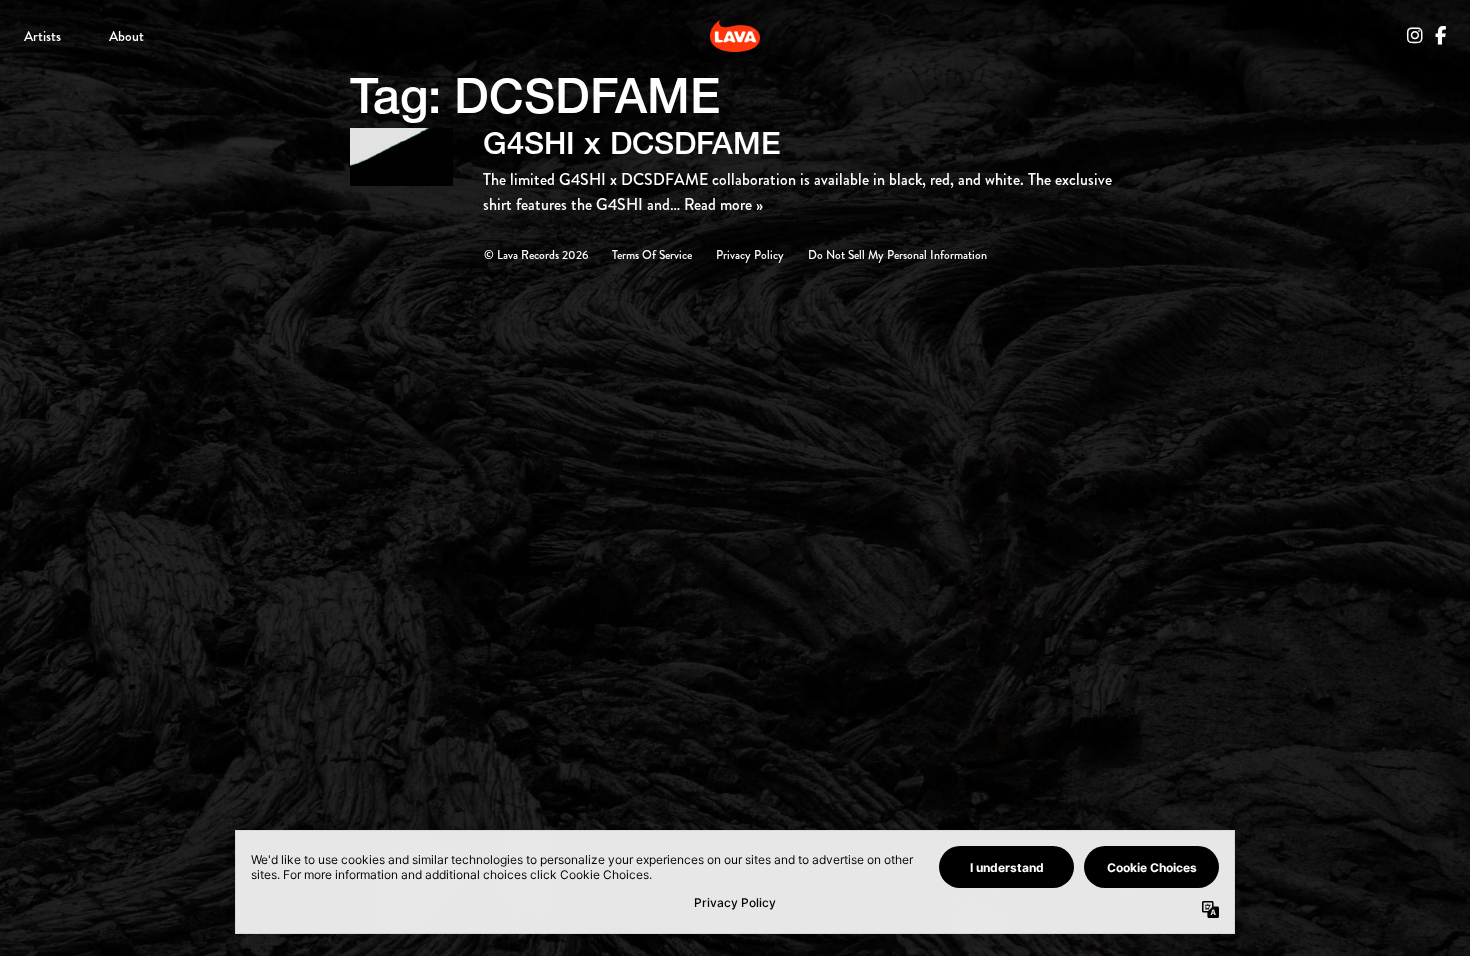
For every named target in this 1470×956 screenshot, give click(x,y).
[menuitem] (42, 36)
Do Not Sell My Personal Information (897, 256)
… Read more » (716, 204)
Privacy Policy (750, 256)
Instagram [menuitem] (1415, 36)
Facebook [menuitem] (1440, 36)
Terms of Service (652, 256)
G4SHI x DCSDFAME (632, 143)
